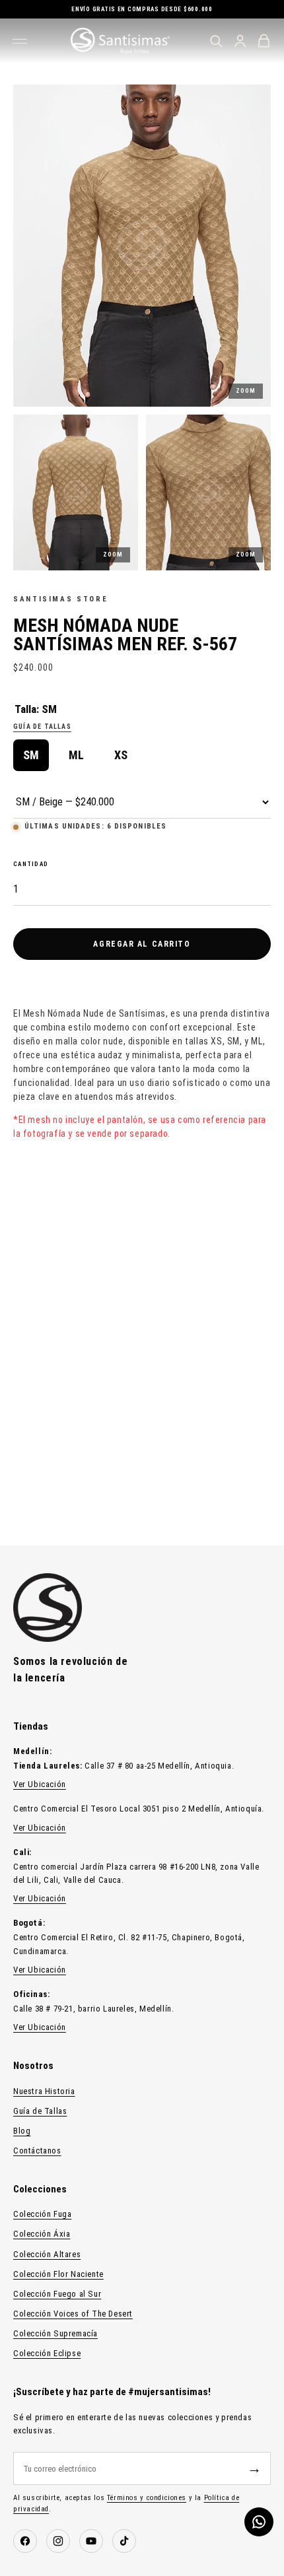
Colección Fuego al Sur (57, 2294)
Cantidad (31, 864)
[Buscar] (216, 41)
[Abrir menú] (22, 41)
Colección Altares (47, 2254)
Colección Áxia (42, 2234)
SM (31, 755)
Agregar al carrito (142, 944)
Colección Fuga (42, 2214)
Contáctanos (37, 2151)
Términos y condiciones (147, 2498)
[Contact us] (259, 2522)
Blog (22, 2131)
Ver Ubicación (40, 1784)
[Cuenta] (240, 41)
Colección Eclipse (47, 2353)
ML (76, 755)
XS (121, 755)
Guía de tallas (42, 727)
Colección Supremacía (55, 2333)
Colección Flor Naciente (58, 2274)
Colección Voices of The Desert (73, 2314)
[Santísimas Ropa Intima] (120, 41)
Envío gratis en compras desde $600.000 (142, 9)
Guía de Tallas (40, 2111)
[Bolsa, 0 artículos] (264, 41)
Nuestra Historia (44, 2091)
